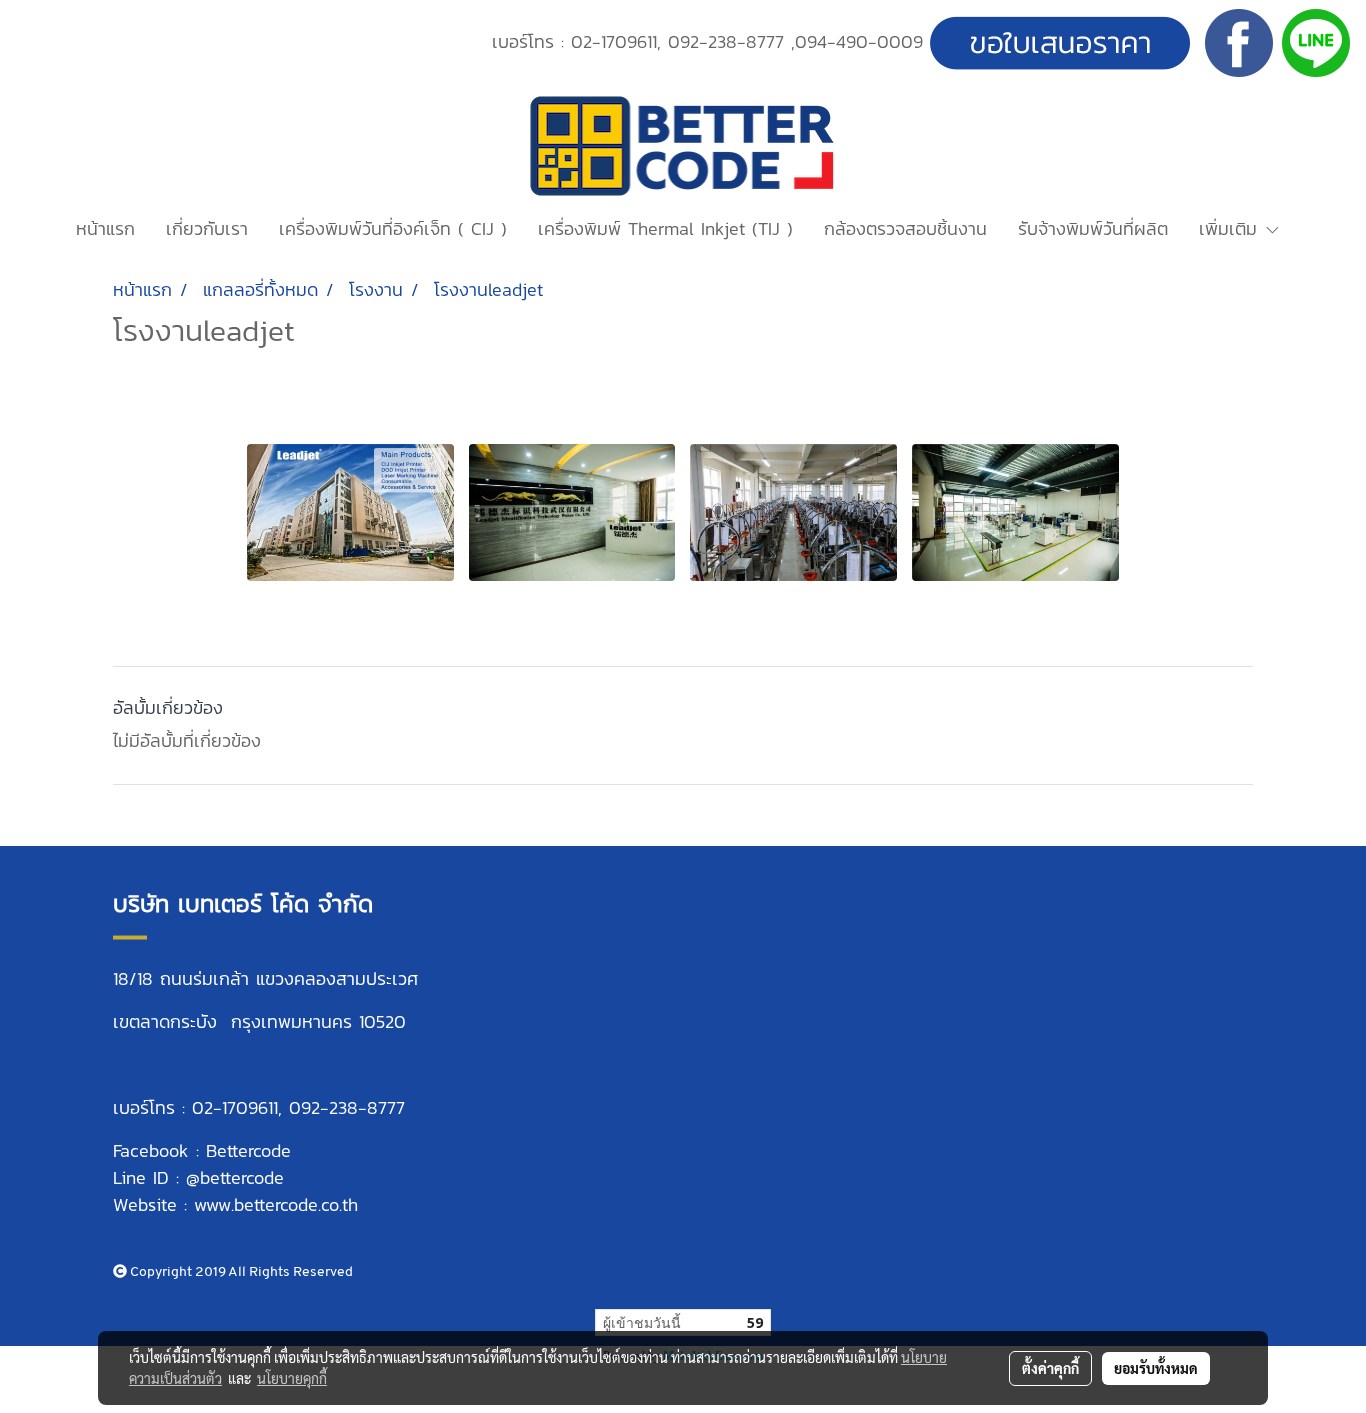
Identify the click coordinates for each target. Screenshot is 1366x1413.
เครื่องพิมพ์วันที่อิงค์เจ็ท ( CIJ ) (393, 228)
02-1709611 (614, 41)
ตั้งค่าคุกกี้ (1050, 1368)
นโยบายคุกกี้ (292, 1378)
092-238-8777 (726, 41)
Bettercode (248, 1150)
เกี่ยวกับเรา (207, 228)
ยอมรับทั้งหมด (1156, 1368)
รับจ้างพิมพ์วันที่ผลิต (1093, 228)
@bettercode (235, 1177)
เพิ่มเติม (1231, 228)
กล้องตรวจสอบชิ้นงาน (905, 228)
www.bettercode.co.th (276, 1204)
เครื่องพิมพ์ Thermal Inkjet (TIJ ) (665, 228)
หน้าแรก (105, 228)
